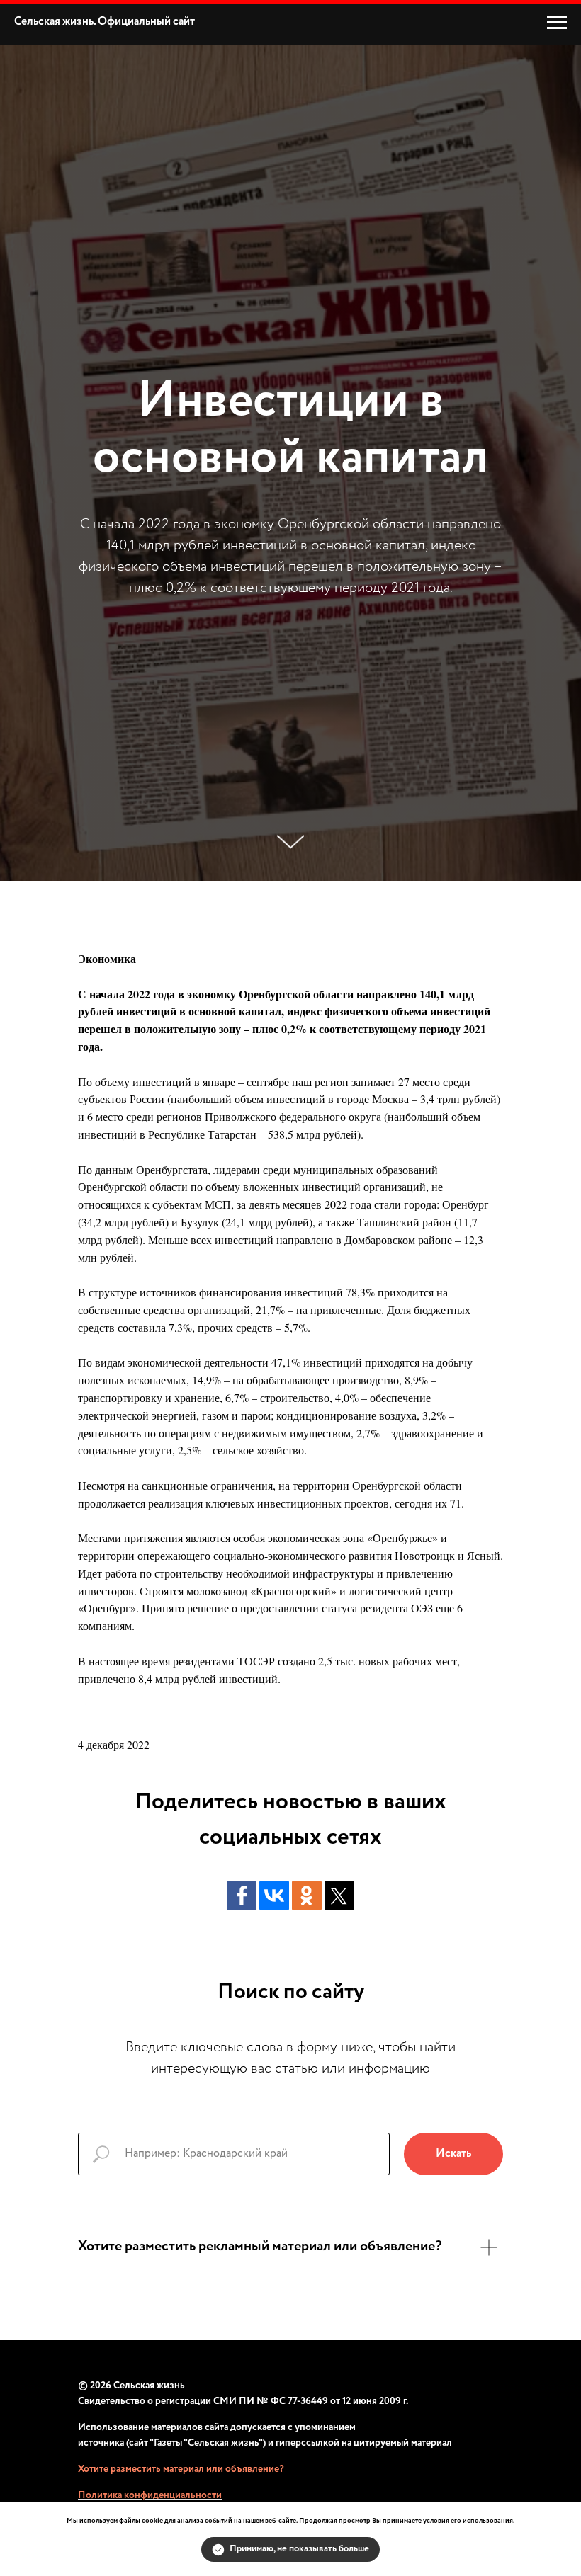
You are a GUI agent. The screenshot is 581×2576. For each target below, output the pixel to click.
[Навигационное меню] (557, 23)
